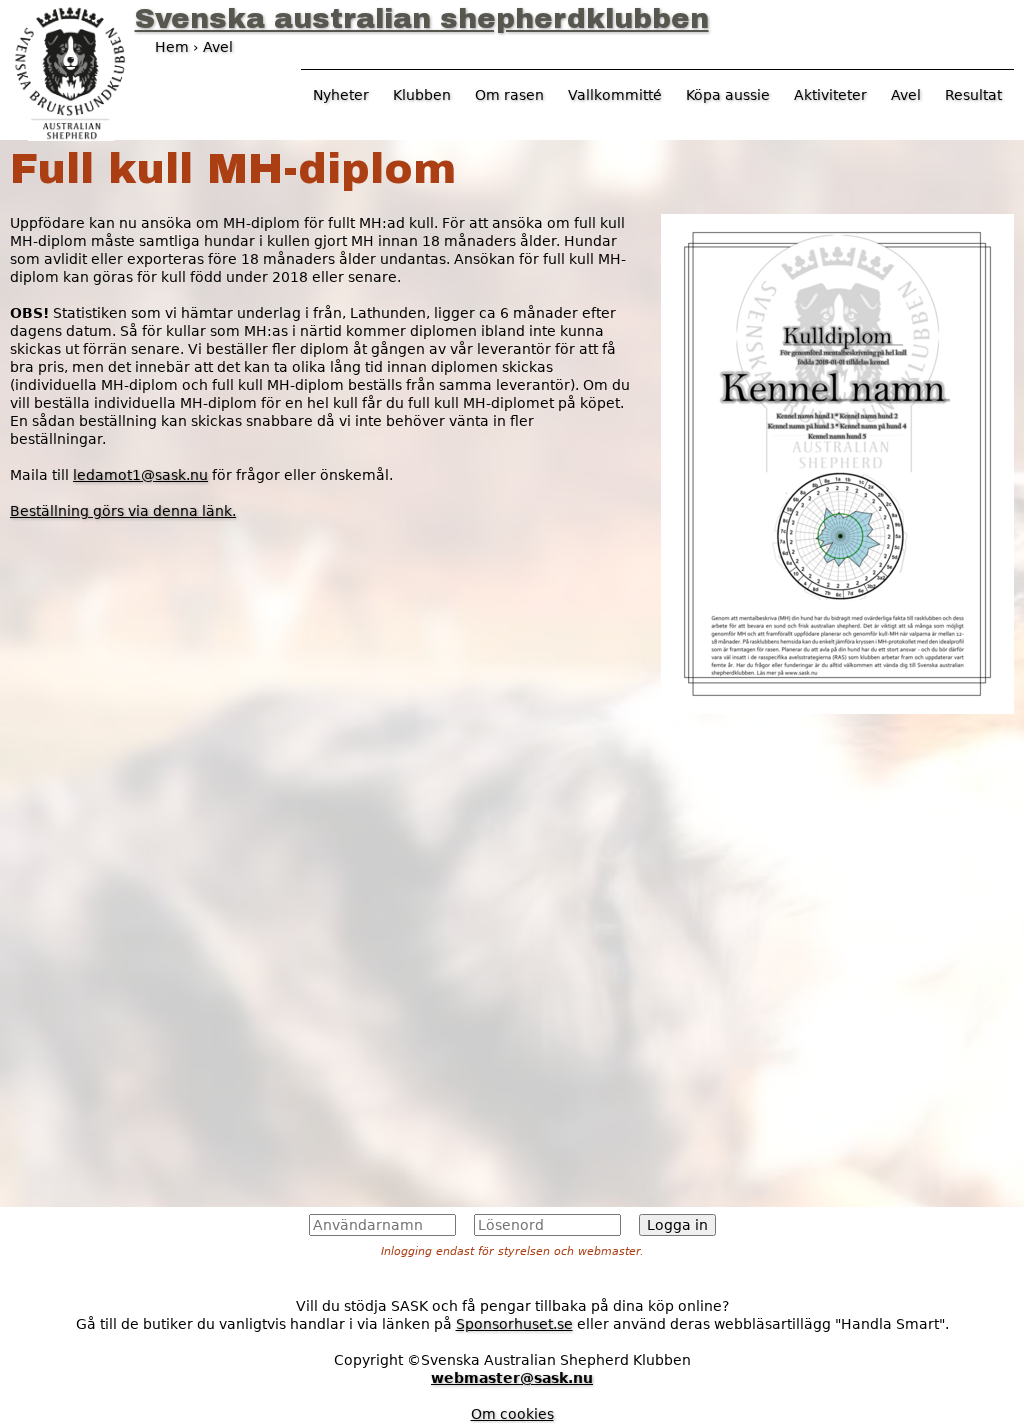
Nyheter (341, 95)
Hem (172, 47)
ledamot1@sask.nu (140, 475)
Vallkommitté (615, 95)
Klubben (422, 95)
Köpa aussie (728, 95)
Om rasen (509, 95)
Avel (906, 95)
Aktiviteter (830, 95)
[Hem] (70, 71)
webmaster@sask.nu (512, 1378)
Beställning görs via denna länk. (123, 511)
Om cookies (512, 1414)
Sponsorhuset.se (514, 1324)
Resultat (973, 95)
